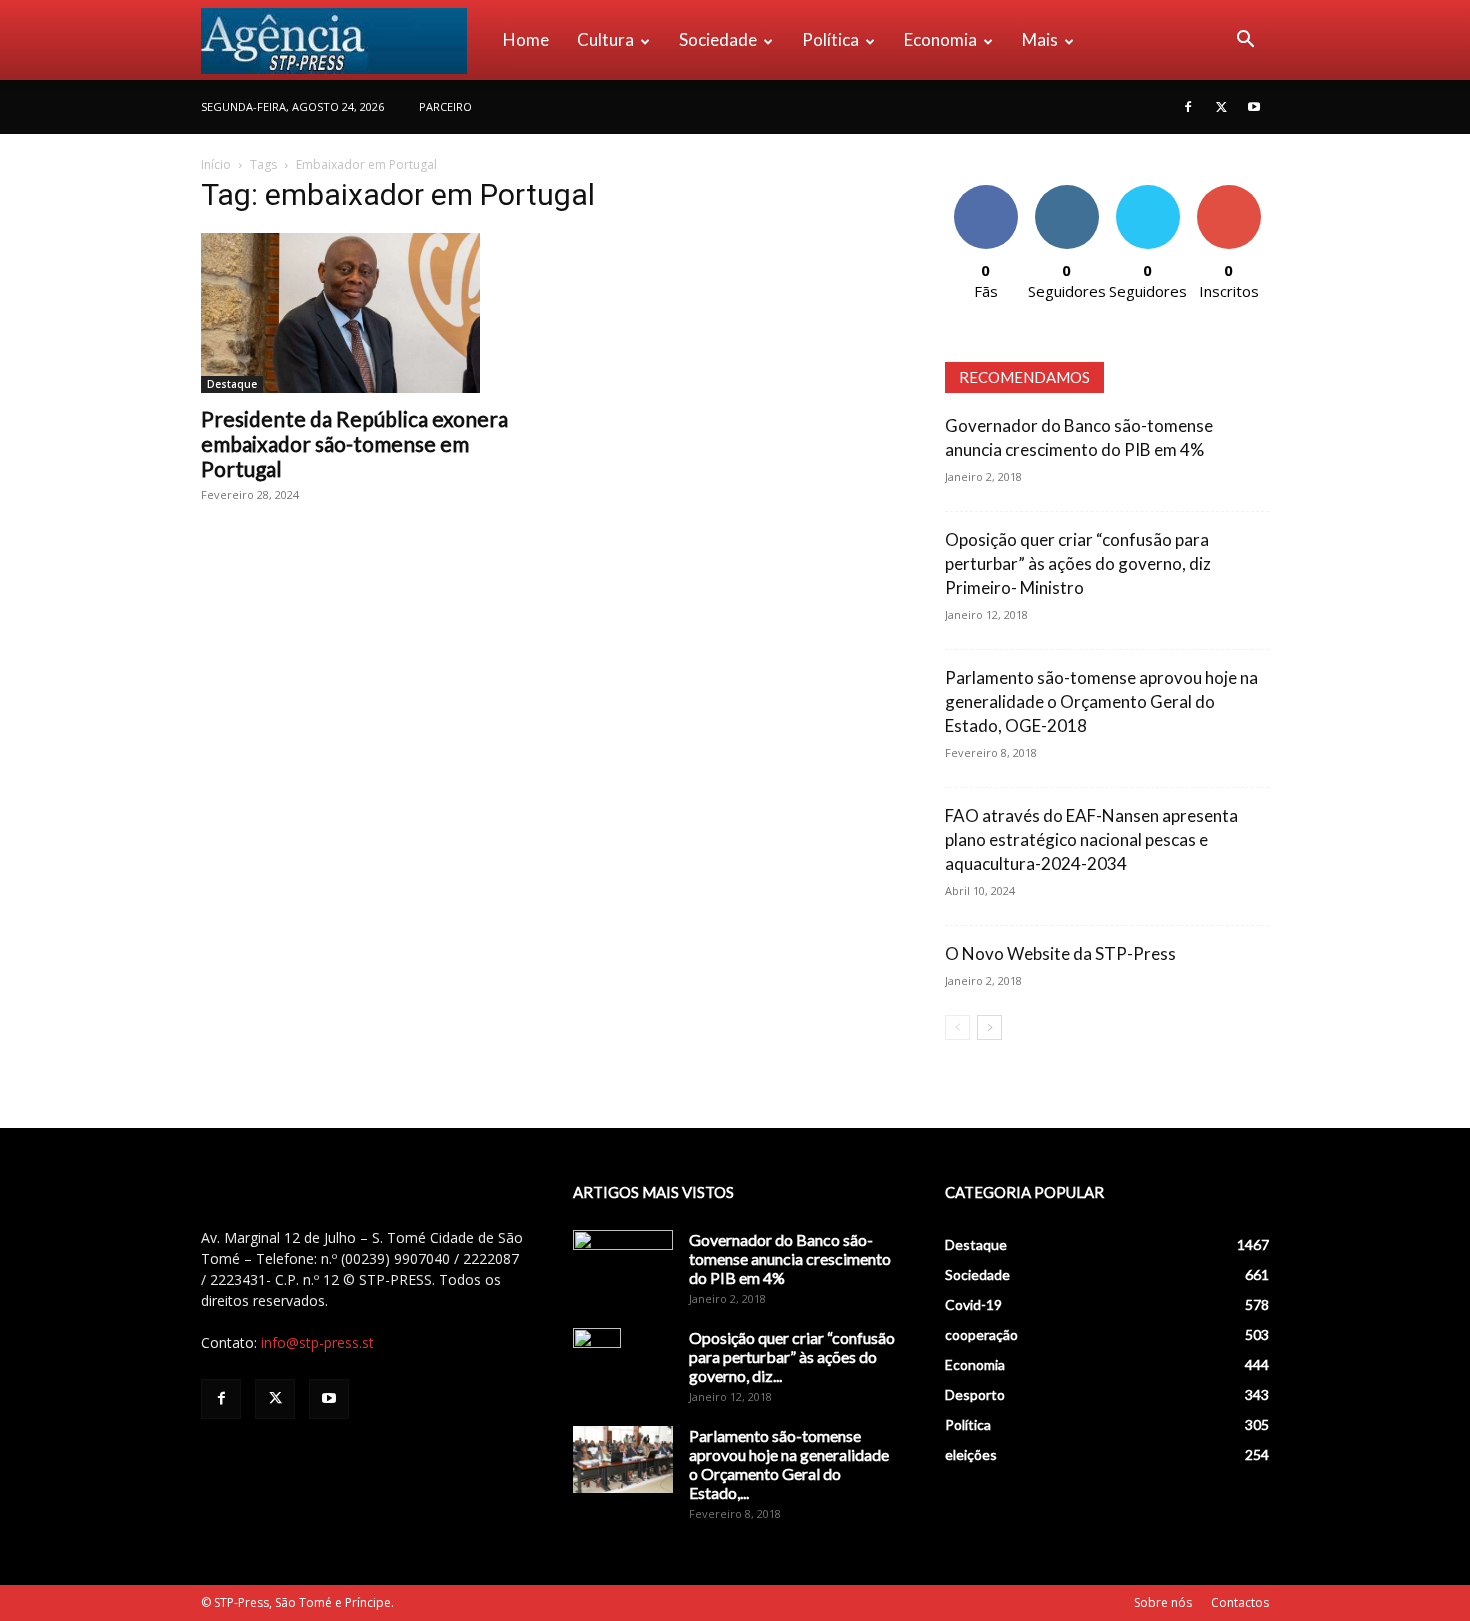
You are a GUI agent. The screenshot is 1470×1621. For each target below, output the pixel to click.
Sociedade (718, 39)
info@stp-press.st (317, 1342)
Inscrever (1229, 192)
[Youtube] (1254, 107)
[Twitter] (1221, 107)
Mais (1040, 39)
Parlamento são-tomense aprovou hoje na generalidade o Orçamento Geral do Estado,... (789, 1464)
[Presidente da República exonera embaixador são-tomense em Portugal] (363, 313)
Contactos (1240, 1602)
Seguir (1066, 192)
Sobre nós (1163, 1602)
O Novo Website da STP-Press (1060, 953)
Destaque (232, 384)
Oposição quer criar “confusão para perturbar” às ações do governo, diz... (792, 1356)
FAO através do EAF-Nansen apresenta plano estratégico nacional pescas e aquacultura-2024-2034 (1091, 839)
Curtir (986, 192)
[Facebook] (1188, 107)
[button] (1245, 41)
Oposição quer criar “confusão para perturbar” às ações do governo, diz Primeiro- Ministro (1078, 563)
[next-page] (989, 1027)
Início (216, 164)
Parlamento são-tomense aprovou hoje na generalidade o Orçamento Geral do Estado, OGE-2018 (1101, 701)
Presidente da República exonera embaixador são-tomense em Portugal (354, 443)
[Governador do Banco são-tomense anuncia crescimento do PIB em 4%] (623, 1265)
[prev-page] (957, 1027)
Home (526, 39)
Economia (940, 39)
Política (830, 39)
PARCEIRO (445, 106)
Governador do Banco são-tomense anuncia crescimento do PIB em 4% (790, 1258)
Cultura (605, 39)
